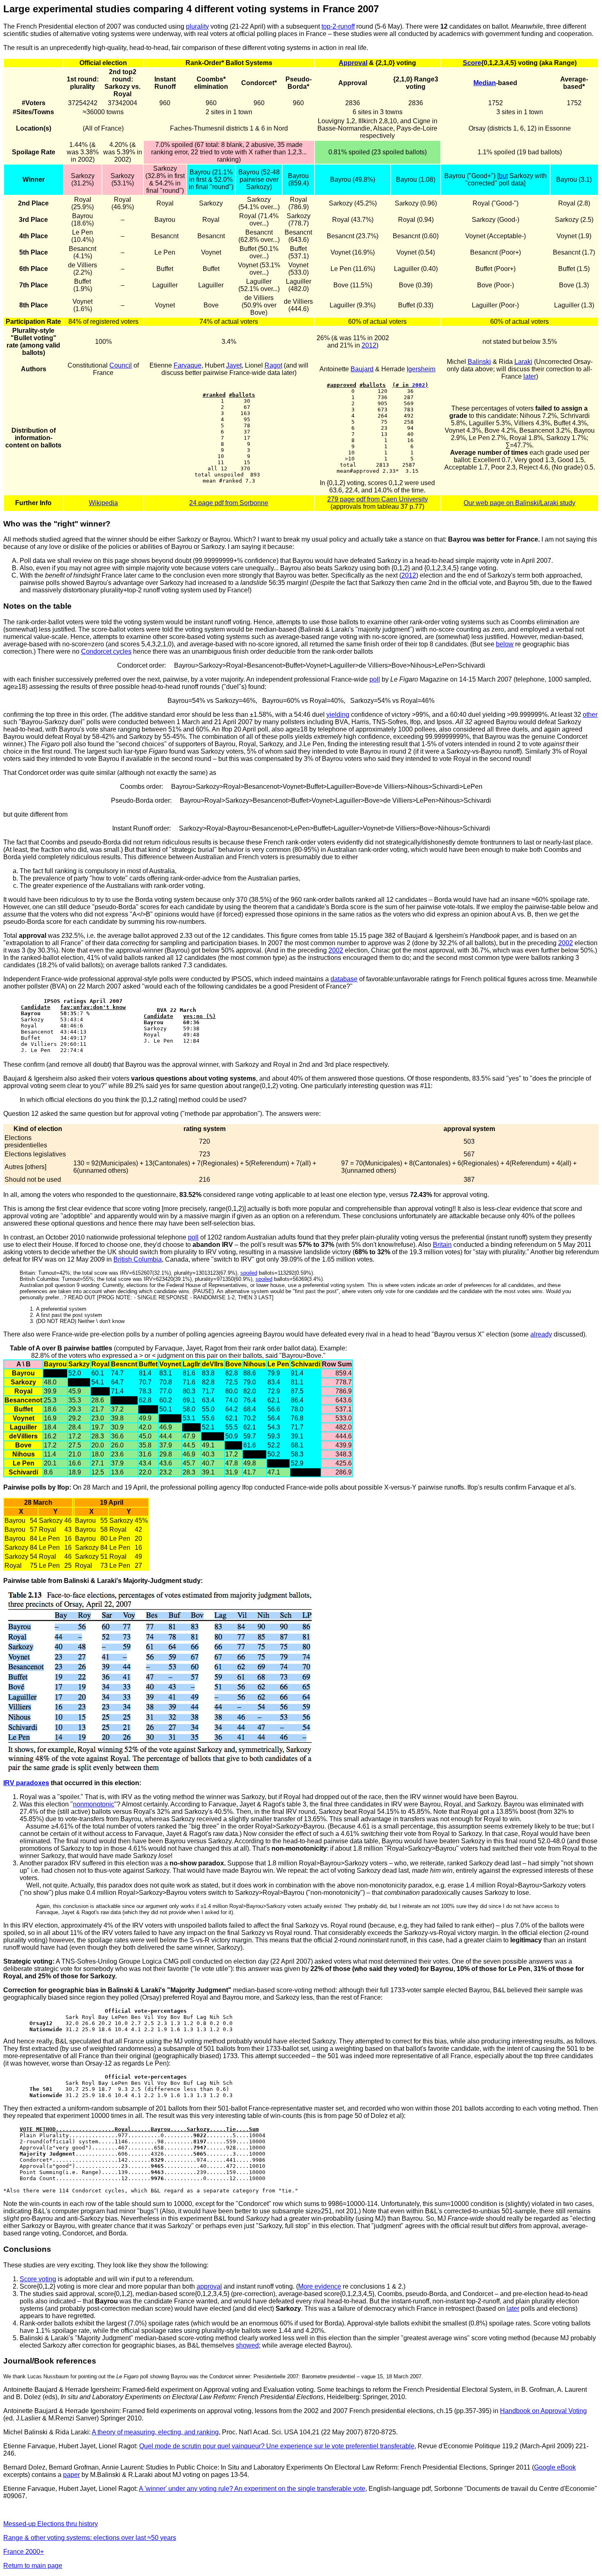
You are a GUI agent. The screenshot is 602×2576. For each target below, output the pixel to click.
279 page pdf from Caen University (378, 499)
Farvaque (188, 365)
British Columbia (138, 1259)
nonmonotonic (94, 1804)
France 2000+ (24, 2552)
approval (209, 2286)
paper (71, 2475)
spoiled (249, 1273)
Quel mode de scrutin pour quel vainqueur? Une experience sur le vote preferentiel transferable (277, 2446)
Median (485, 83)
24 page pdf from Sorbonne (229, 503)
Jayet (234, 365)
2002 (419, 385)
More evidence (320, 2286)
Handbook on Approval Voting (543, 2411)
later (530, 376)
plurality (197, 26)
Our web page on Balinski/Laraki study (519, 503)
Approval (353, 63)
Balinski (479, 362)
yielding (338, 715)
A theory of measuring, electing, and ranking (155, 2432)
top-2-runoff (338, 26)
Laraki (523, 362)
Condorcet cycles (106, 651)
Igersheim (421, 369)
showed (247, 2345)
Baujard (362, 369)
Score (472, 63)
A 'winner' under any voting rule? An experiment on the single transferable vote (252, 2489)
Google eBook (555, 2467)
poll (375, 679)
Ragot (273, 365)
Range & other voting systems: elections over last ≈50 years (90, 2538)
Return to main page (33, 2566)
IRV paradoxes (26, 1783)
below (505, 644)
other (590, 715)
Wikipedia (103, 503)
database (344, 979)
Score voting (38, 2279)
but (503, 176)
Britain (442, 1245)
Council (121, 365)
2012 (369, 345)
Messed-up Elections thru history (51, 2524)
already (541, 1334)
